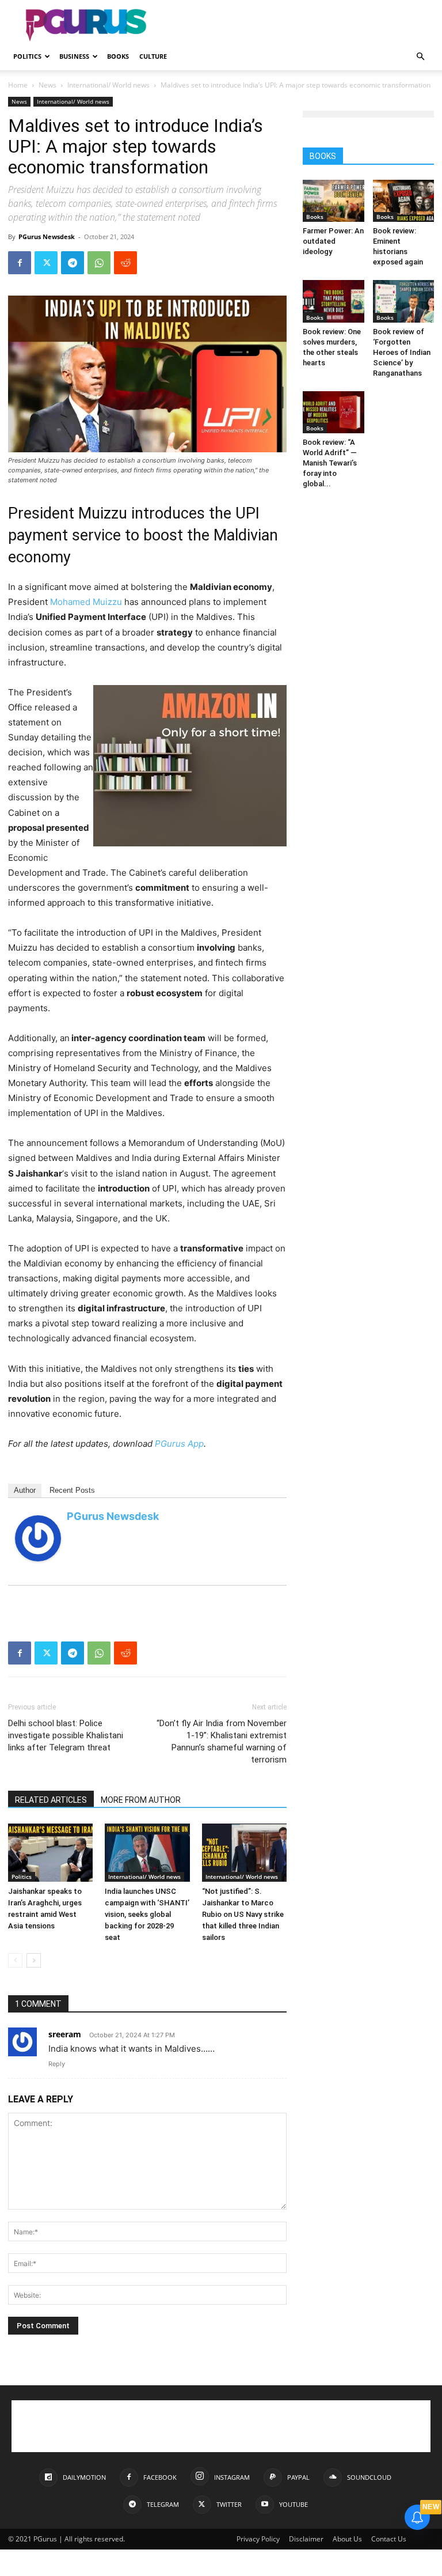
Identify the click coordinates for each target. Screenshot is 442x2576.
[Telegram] (73, 263)
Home (18, 85)
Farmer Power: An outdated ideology (333, 241)
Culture (153, 56)
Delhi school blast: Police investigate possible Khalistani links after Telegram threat (66, 1735)
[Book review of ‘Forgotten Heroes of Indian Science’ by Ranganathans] (404, 301)
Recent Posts (72, 1490)
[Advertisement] (299, 25)
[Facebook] (20, 263)
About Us (347, 2539)
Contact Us (389, 2539)
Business (74, 56)
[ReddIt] (125, 263)
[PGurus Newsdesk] (38, 1538)
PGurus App (179, 1444)
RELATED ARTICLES (51, 1800)
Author (25, 1490)
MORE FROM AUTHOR (141, 1800)
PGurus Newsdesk (47, 237)
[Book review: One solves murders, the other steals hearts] (334, 301)
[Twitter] (46, 263)
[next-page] (34, 1960)
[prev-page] (15, 1960)
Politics (27, 56)
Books (118, 56)
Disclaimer (306, 2539)
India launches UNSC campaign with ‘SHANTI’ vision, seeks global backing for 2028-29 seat (147, 1914)
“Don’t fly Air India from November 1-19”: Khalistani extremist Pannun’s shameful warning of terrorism (222, 1741)
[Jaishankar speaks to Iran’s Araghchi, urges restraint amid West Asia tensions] (50, 1853)
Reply (57, 2064)
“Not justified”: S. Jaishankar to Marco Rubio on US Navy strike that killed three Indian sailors (243, 1914)
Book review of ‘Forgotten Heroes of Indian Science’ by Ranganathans (402, 352)
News (47, 85)
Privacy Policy (258, 2539)
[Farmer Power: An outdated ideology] (334, 201)
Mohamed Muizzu (86, 602)
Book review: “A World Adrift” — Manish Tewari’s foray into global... (330, 463)
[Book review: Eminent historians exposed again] (404, 201)
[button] (420, 57)
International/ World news (108, 85)
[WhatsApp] (99, 263)
